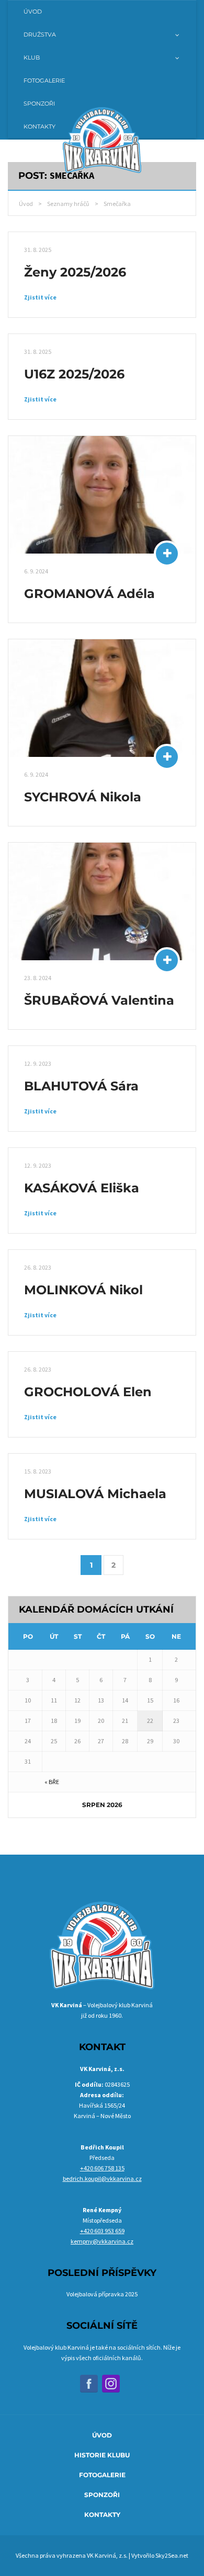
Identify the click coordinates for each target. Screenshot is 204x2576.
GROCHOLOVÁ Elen (88, 1392)
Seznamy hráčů (68, 204)
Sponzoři (102, 2495)
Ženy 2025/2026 (75, 272)
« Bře (52, 1782)
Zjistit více (40, 297)
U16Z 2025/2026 (74, 374)
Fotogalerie (102, 2475)
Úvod (26, 204)
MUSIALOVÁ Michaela (95, 1494)
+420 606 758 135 (102, 2168)
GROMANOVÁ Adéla (89, 594)
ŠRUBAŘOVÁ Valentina (99, 1000)
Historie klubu (102, 2455)
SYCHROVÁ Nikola (83, 797)
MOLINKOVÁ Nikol (83, 1290)
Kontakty (102, 2515)
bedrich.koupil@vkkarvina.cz (102, 2178)
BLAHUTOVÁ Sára (81, 1086)
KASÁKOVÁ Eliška (82, 1188)
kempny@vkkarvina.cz (102, 2241)
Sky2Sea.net (172, 2555)
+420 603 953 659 (102, 2231)
